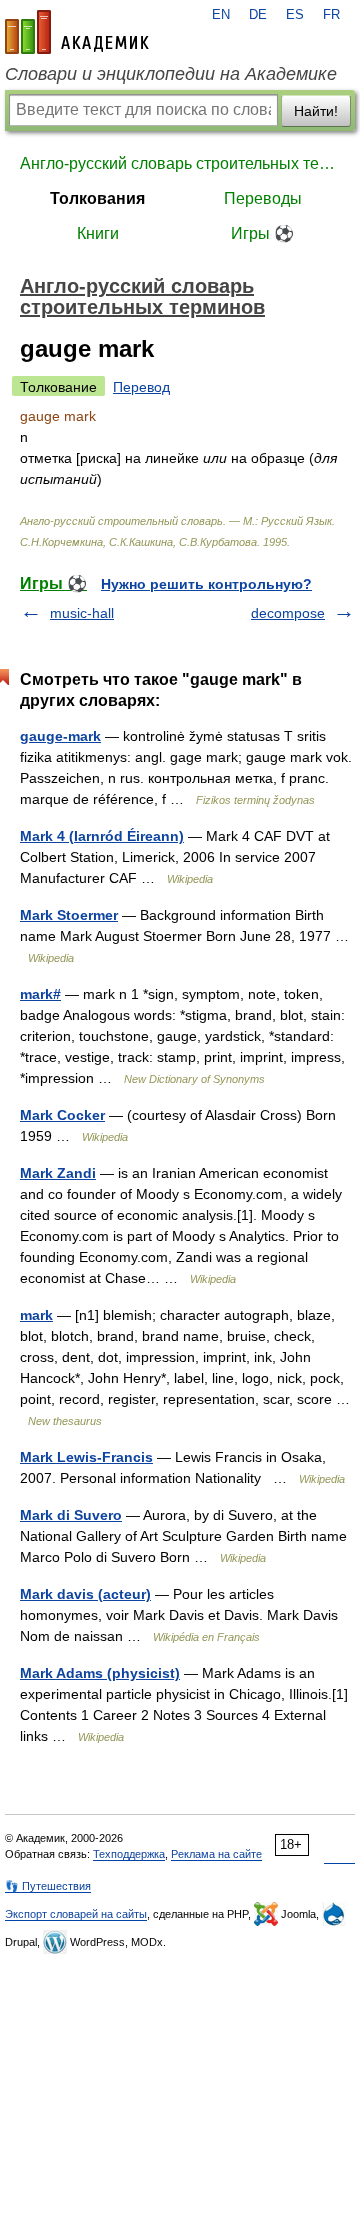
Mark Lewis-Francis (86, 1457)
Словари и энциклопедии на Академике (171, 74)
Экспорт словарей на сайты (76, 1914)
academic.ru (77, 32)
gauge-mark (60, 736)
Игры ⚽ (262, 233)
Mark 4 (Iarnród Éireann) (102, 836)
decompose (288, 613)
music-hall (82, 613)
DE (258, 15)
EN (221, 15)
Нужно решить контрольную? (206, 584)
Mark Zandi (58, 1173)
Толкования (97, 198)
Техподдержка (129, 1854)
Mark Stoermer (69, 915)
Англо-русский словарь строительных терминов (180, 163)
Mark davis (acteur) (85, 1594)
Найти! (316, 111)
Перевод (141, 387)
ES (295, 15)
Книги (98, 233)
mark (36, 1315)
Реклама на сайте (216, 1854)
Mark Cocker (62, 1115)
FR (331, 15)
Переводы (263, 198)
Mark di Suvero (71, 1515)
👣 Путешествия (48, 1886)
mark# (40, 994)
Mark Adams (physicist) (100, 1673)
